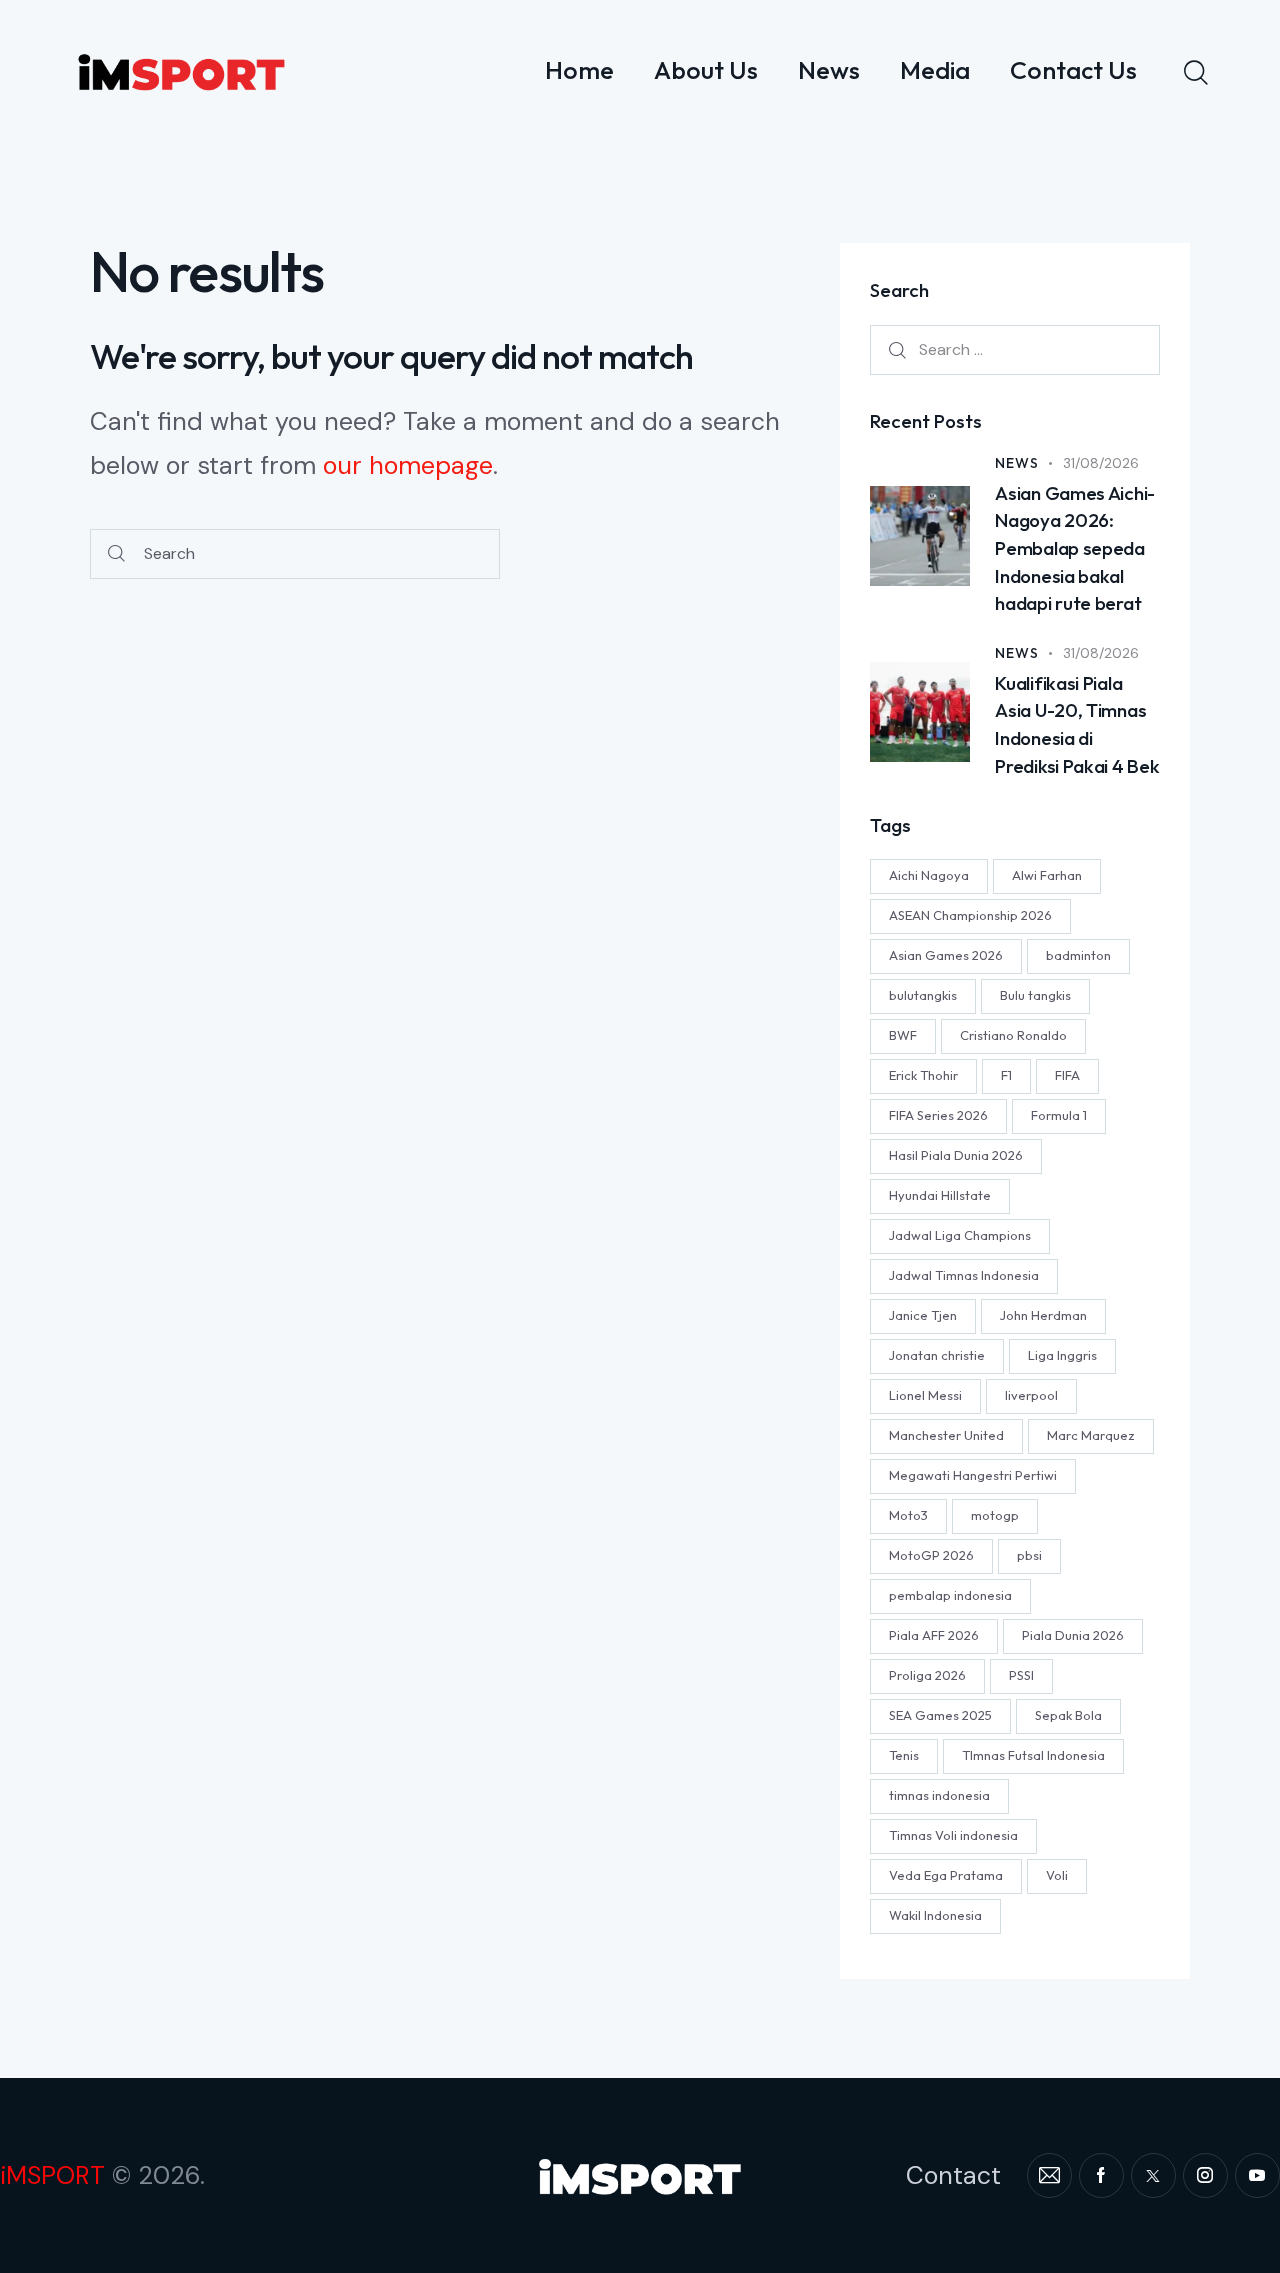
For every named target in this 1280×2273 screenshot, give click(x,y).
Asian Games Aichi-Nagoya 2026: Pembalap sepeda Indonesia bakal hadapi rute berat (1075, 548)
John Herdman (1043, 1314)
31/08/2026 (1101, 463)
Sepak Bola (1068, 1714)
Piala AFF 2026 (934, 1634)
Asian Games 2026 (946, 954)
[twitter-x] (1153, 2175)
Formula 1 (1059, 1114)
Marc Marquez (1091, 1434)
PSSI (1021, 1674)
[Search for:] (1015, 349)
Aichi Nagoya (929, 874)
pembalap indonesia (950, 1594)
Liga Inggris (1062, 1354)
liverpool (1031, 1394)
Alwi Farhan (1047, 874)
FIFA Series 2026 (938, 1114)
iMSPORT (52, 2175)
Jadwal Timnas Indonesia (964, 1274)
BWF (903, 1034)
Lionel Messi (925, 1394)
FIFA (1067, 1074)
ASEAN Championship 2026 (970, 914)
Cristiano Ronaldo (1013, 1034)
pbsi (1029, 1554)
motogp (995, 1514)
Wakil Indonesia (935, 1914)
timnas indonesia (939, 1794)
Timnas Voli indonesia (953, 1834)
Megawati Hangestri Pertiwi (973, 1474)
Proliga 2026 (927, 1674)
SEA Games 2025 (940, 1714)
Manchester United (946, 1434)
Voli (1057, 1874)
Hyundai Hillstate (940, 1194)
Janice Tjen (923, 1314)
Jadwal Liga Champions (960, 1234)
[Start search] (116, 554)
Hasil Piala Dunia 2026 (956, 1154)
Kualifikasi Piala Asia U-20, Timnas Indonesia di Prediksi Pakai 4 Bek (1077, 724)
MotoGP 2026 (931, 1554)
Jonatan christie (937, 1354)
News (1016, 463)
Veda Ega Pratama (946, 1874)
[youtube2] (1257, 2175)
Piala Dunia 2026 (1073, 1634)
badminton (1078, 954)
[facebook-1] (1101, 2175)
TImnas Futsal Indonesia (1033, 1754)
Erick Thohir (923, 1074)
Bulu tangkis (1035, 994)
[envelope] (1049, 2175)
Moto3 (908, 1514)
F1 (1006, 1074)
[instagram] (1205, 2175)
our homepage (408, 465)
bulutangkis (923, 994)
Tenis (904, 1754)
